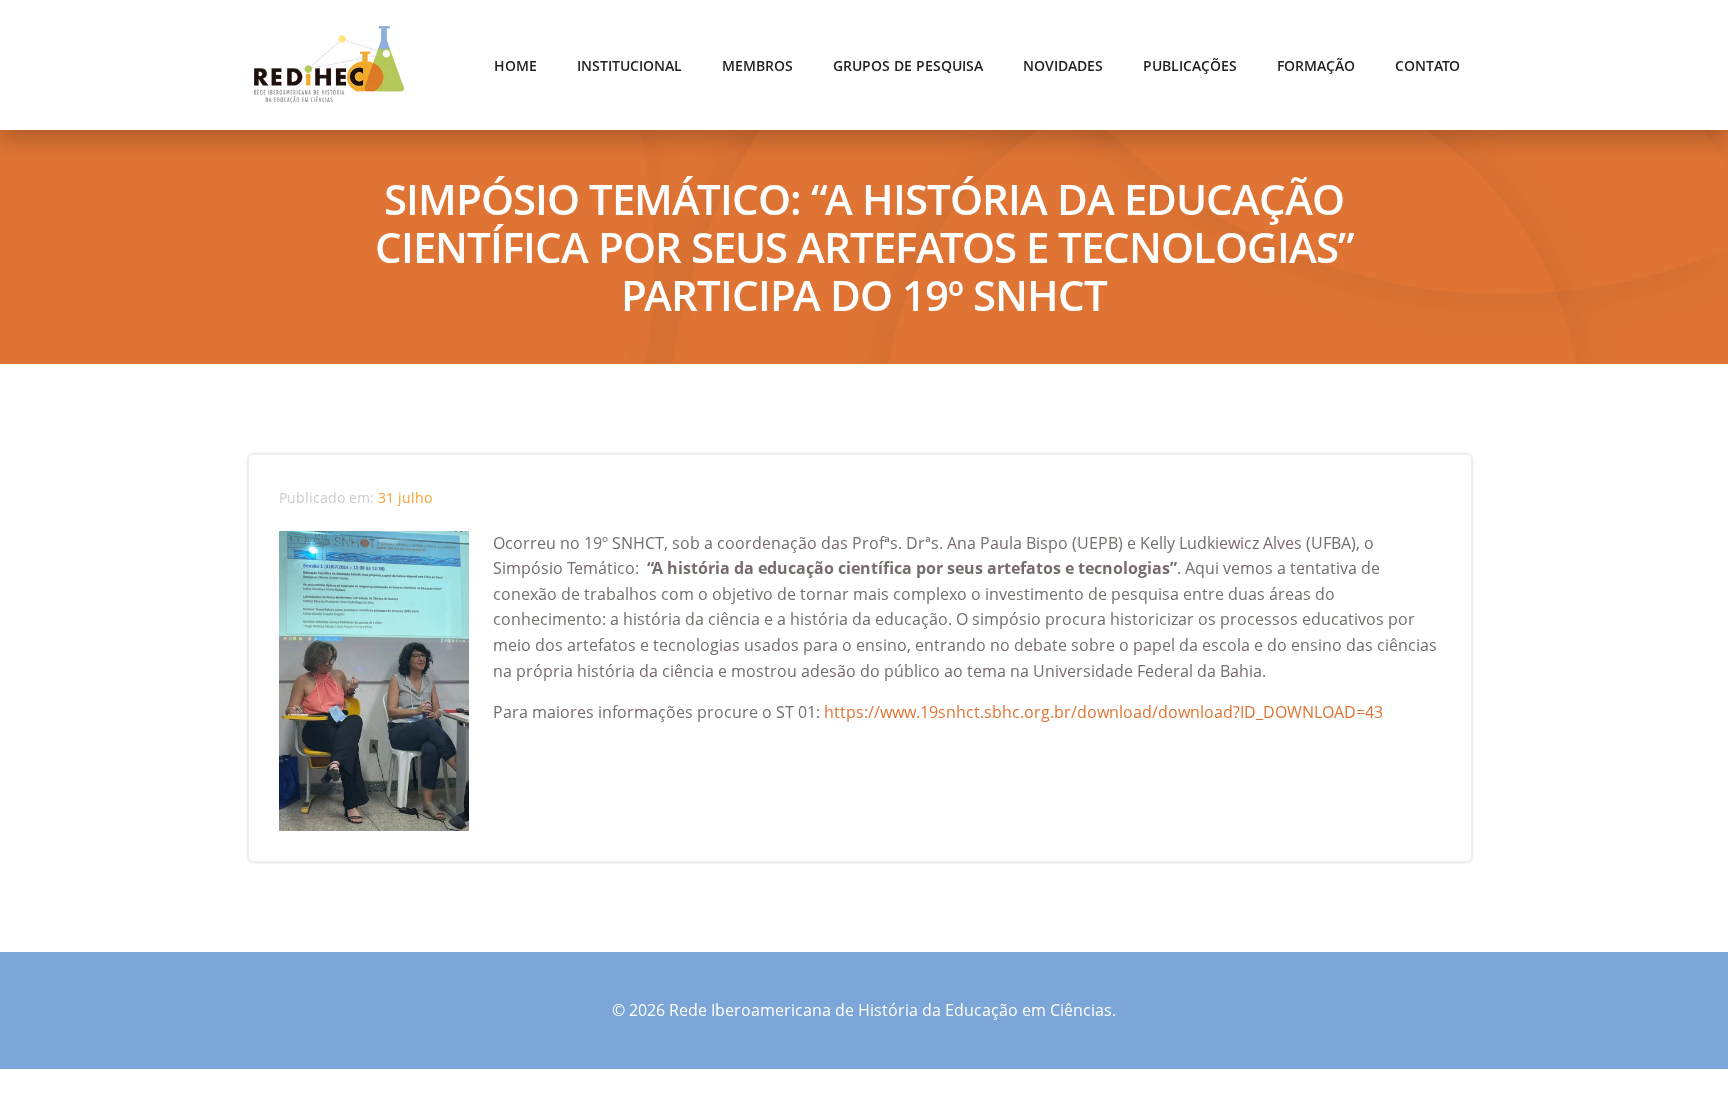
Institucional (629, 65)
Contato (1427, 65)
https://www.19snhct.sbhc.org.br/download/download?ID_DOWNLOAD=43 (1101, 712)
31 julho (405, 497)
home (515, 65)
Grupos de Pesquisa (908, 65)
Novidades (1063, 65)
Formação (1316, 65)
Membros (757, 65)
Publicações (1190, 65)
